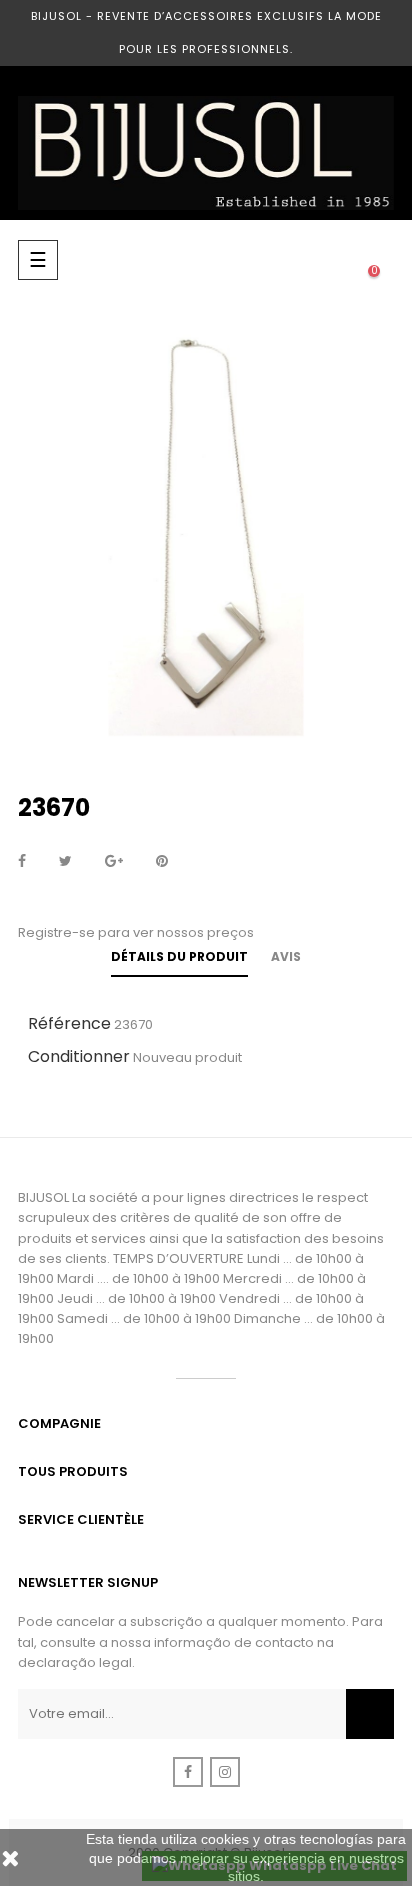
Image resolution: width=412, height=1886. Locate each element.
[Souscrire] (370, 1714)
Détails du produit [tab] (179, 956)
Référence (69, 1023)
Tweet (65, 862)
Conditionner (79, 1056)
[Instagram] (225, 1772)
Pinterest (162, 862)
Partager (22, 862)
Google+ (114, 862)
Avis (286, 956)
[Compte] (294, 260)
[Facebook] (188, 1772)
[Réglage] (334, 260)
